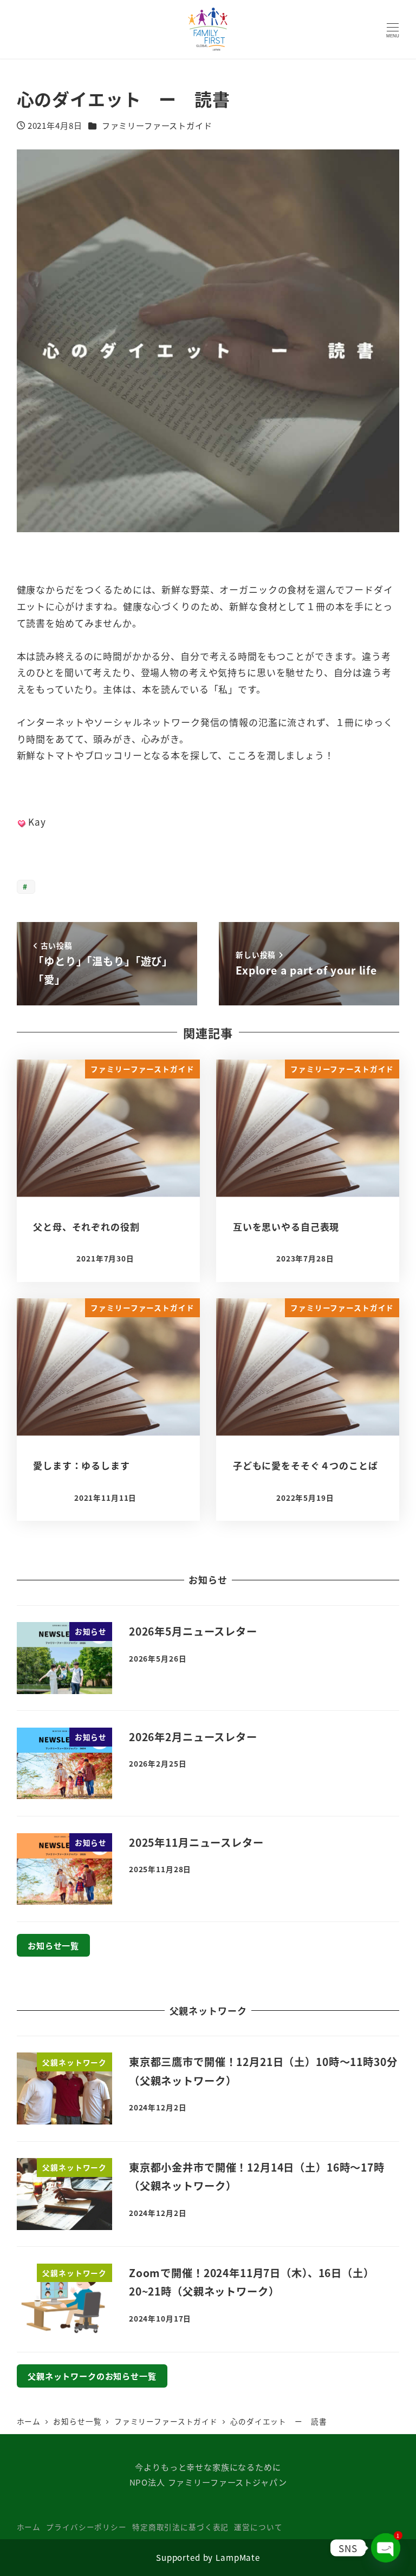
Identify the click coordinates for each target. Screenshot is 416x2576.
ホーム (29, 2527)
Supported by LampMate (208, 2557)
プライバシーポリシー (86, 2527)
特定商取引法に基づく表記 (180, 2527)
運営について (258, 2527)
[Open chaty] (386, 2548)
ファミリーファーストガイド (157, 125)
